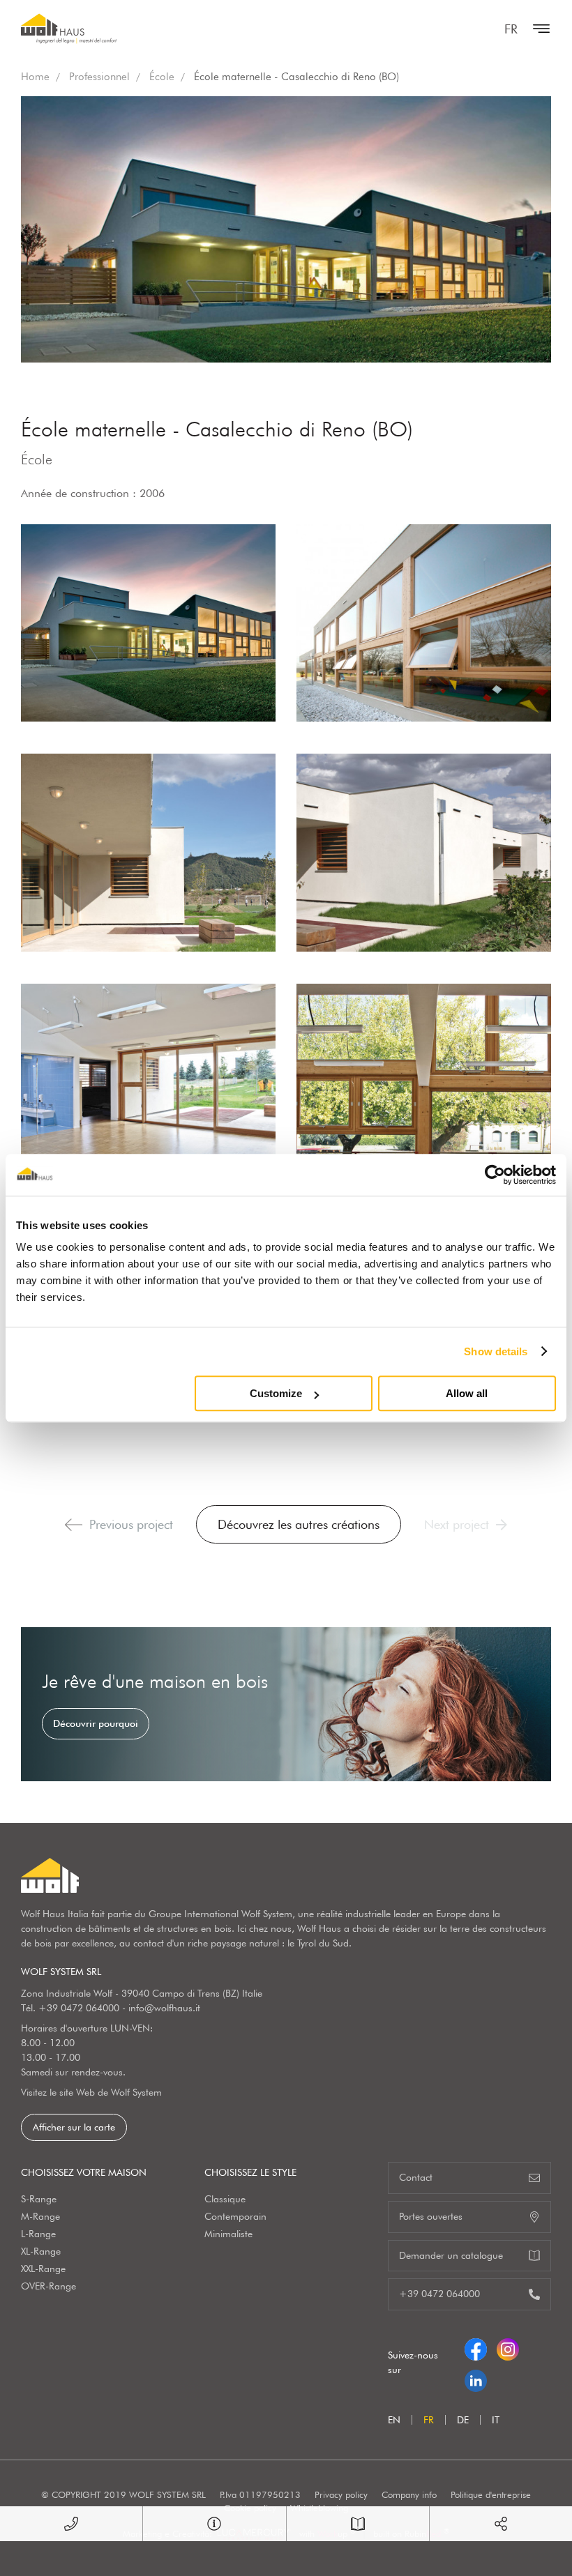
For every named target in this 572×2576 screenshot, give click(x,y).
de (463, 2420)
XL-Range (41, 2251)
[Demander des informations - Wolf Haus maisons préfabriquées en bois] (214, 2524)
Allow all (467, 1393)
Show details (496, 1351)
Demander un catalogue (451, 2255)
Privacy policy (341, 2494)
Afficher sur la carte (74, 2127)
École (162, 77)
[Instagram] (508, 2347)
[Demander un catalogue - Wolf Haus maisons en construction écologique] (358, 2524)
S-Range (39, 2199)
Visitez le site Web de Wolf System (91, 2092)
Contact (416, 2177)
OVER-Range (48, 2286)
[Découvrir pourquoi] (286, 1704)
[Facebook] (476, 2347)
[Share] (501, 2524)
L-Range (38, 2234)
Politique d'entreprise (491, 2494)
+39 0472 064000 (79, 2008)
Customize (276, 1393)
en (394, 2420)
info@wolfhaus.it (164, 2008)
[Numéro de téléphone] (71, 2524)
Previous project (131, 1524)
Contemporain (235, 2216)
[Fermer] (538, 29)
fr (511, 29)
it (496, 2420)
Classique (225, 2199)
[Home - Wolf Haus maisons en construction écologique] (69, 29)
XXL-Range (43, 2269)
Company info (409, 2494)
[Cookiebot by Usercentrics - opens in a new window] (495, 1175)
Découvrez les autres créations (299, 1524)
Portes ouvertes (431, 2216)
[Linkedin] (476, 2378)
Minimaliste (228, 2234)
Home (35, 77)
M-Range (40, 2216)
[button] (74, 1525)
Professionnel (99, 77)
